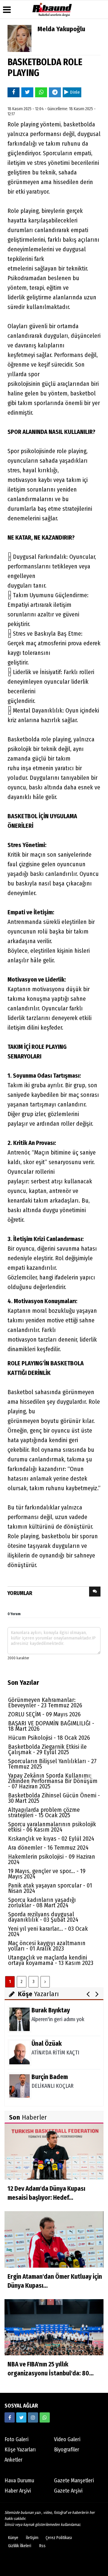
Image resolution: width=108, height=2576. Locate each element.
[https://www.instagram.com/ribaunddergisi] (33, 2417)
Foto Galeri (16, 2439)
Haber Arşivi (18, 2491)
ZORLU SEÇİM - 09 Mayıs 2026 (44, 1714)
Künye (13, 2538)
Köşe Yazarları (20, 2450)
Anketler (13, 2460)
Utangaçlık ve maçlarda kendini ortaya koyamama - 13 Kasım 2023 (51, 1960)
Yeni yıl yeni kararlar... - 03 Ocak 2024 (48, 1931)
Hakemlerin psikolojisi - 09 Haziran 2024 (52, 1859)
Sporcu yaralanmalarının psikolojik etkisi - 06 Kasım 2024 (52, 1827)
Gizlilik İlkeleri (20, 2546)
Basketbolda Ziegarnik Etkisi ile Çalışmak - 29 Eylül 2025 (47, 1749)
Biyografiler (67, 2450)
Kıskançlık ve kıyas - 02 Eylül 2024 (51, 1839)
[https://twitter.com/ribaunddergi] (21, 2417)
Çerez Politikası (59, 2538)
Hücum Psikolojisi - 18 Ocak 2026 (49, 1738)
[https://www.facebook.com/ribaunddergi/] (10, 2417)
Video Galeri (67, 2439)
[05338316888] (45, 2417)
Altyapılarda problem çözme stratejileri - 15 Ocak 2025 (44, 1812)
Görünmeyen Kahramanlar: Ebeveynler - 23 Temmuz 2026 (45, 1703)
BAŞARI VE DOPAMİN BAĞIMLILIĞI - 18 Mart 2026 (51, 1726)
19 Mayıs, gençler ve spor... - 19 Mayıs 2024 (47, 1874)
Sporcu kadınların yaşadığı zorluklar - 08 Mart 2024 (42, 1902)
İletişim (32, 2538)
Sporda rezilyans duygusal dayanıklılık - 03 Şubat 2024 (43, 1917)
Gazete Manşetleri (74, 2481)
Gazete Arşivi (68, 2491)
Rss (42, 2546)
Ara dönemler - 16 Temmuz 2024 (48, 1848)
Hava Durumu (19, 2481)
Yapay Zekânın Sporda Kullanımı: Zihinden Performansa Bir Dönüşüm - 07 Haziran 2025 (53, 1781)
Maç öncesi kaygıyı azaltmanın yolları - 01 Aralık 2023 (47, 1946)
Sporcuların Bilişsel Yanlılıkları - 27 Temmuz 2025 (52, 1764)
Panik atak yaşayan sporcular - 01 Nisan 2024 (50, 1888)
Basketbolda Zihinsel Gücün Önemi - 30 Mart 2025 (54, 1798)
